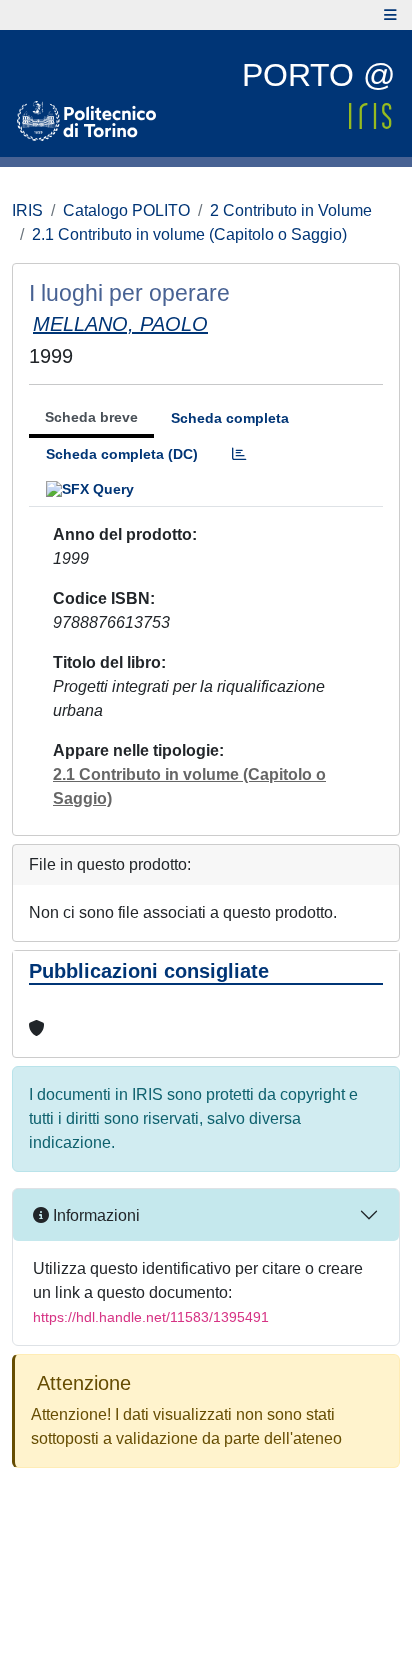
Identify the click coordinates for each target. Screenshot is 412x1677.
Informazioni (94, 1215)
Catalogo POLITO (126, 210)
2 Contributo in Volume (291, 210)
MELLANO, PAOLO (120, 324)
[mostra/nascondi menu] (390, 15)
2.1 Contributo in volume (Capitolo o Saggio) (189, 234)
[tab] (239, 454)
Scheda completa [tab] (230, 418)
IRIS (27, 210)
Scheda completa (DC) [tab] (122, 454)
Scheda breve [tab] (91, 417)
